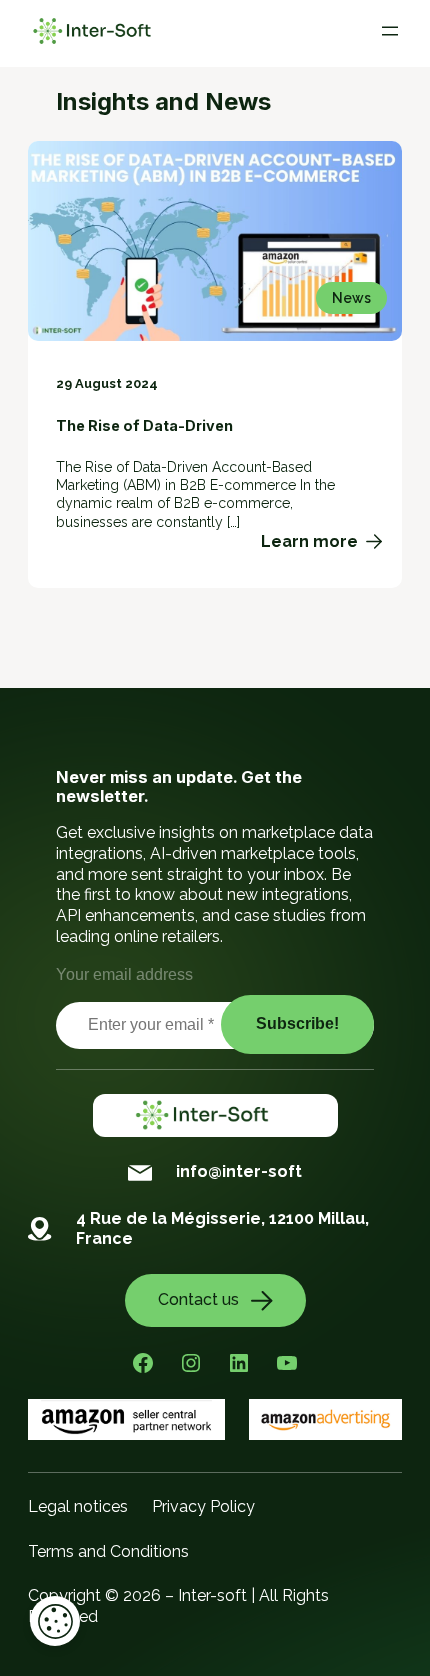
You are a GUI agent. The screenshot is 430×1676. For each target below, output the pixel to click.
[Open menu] (390, 31)
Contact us (198, 1299)
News (351, 298)
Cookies (55, 1621)
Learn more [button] (321, 542)
